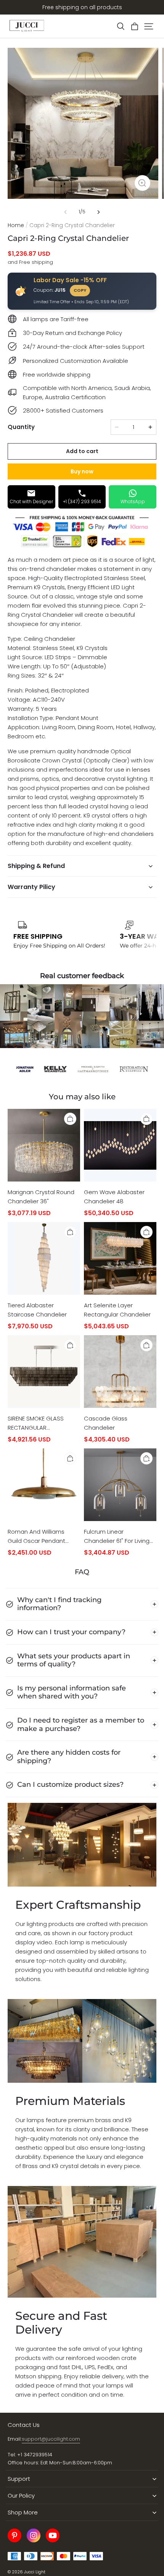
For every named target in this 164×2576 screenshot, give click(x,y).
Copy (80, 290)
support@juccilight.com (51, 2439)
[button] (121, 26)
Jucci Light (35, 2572)
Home (16, 225)
